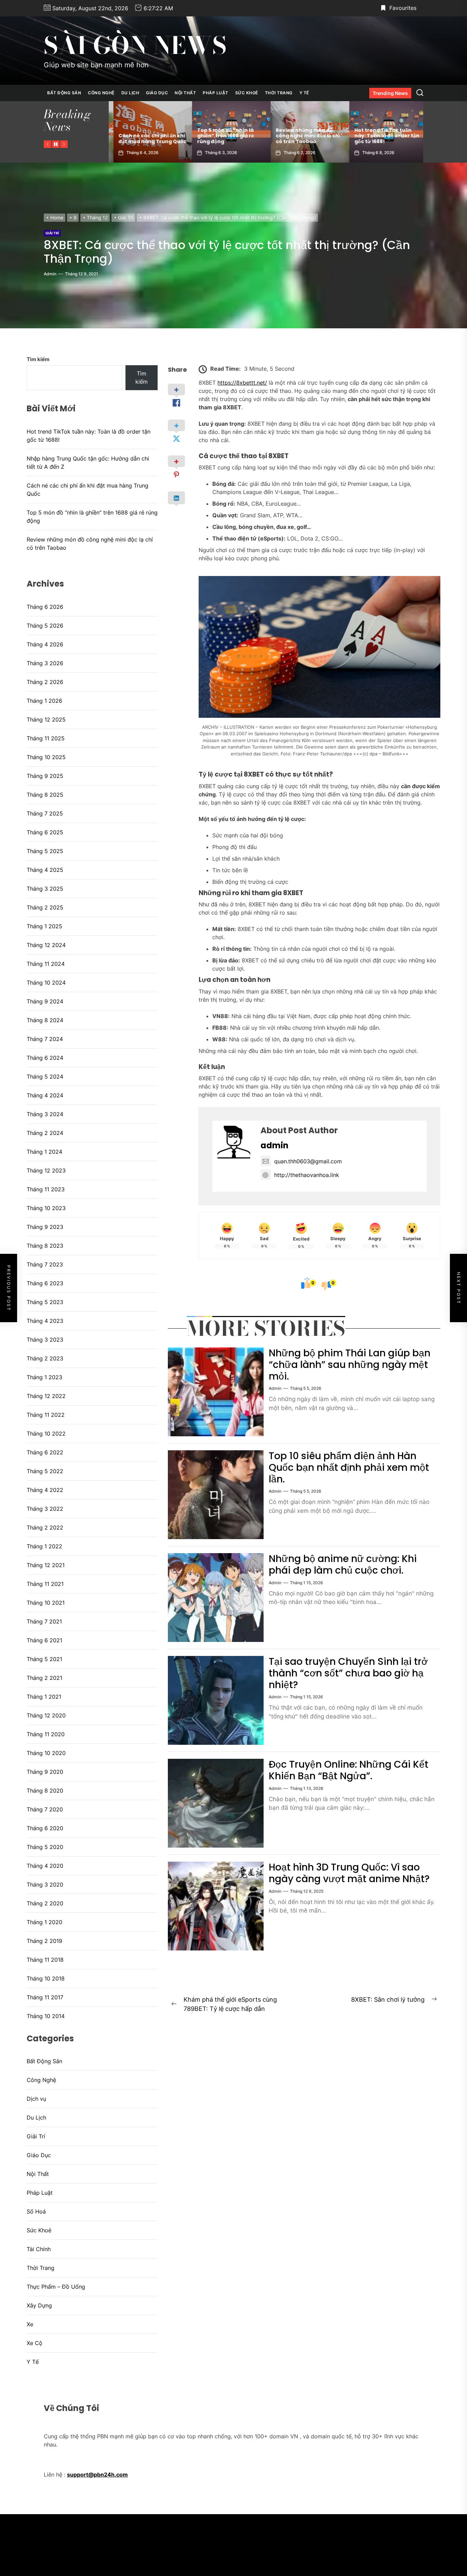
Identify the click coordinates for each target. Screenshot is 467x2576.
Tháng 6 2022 (45, 1452)
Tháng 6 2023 (45, 1283)
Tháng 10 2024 (46, 983)
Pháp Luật (216, 93)
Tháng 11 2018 (45, 1960)
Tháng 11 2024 (46, 964)
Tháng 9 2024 (45, 1001)
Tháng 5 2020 (45, 1847)
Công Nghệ (101, 93)
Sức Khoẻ (247, 93)
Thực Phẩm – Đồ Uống (56, 2287)
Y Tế (304, 93)
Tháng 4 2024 (45, 1095)
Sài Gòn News (135, 45)
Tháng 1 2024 (44, 1152)
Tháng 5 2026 (45, 626)
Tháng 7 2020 (45, 1809)
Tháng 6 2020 (45, 1828)
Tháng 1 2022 (44, 1546)
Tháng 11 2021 (45, 1584)
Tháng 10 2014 (46, 2016)
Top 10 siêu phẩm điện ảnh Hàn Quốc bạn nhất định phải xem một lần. (349, 1467)
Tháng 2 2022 (45, 1527)
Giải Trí (52, 233)
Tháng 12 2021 (46, 1565)
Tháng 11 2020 (46, 1734)
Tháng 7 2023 (45, 1264)
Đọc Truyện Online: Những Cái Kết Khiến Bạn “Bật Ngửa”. (349, 1770)
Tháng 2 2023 (45, 1358)
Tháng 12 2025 (46, 720)
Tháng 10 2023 (46, 1208)
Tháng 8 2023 (45, 1246)
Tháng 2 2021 (44, 1678)
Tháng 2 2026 (45, 682)
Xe (30, 2324)
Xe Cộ (35, 2343)
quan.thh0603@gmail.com (308, 1161)
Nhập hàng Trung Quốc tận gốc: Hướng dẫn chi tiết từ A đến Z (384, 136)
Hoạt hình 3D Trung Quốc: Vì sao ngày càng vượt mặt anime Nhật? (349, 1873)
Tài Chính (39, 2249)
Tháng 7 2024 (45, 1039)
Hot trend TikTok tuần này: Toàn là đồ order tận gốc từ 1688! (304, 136)
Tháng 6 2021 (44, 1640)
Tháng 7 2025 (45, 813)
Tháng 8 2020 (45, 1791)
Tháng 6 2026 (45, 607)
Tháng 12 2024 (46, 945)
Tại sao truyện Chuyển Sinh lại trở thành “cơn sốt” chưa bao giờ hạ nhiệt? (348, 1673)
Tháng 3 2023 (45, 1340)
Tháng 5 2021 (44, 1659)
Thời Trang (279, 93)
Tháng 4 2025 (45, 870)
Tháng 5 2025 (45, 851)
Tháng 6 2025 (45, 832)
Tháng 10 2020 (46, 1753)
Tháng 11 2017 (45, 1997)
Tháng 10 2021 (46, 1603)
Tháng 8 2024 (45, 1020)
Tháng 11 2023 (46, 1189)
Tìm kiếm (38, 359)
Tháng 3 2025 (45, 889)
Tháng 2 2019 (44, 1941)
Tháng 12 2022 (46, 1396)
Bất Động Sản (64, 93)
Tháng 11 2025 (46, 738)
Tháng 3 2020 (45, 1885)
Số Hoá (36, 2211)
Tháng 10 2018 (46, 1978)
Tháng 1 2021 (44, 1697)
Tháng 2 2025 (45, 907)
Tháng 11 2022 (46, 1415)
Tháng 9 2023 (45, 1227)
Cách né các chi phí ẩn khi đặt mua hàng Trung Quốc (88, 490)
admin (50, 274)
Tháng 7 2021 (44, 1621)
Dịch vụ (36, 2099)
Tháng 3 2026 (45, 663)
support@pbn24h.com (97, 2475)
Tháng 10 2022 (46, 1434)
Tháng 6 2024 (45, 1058)
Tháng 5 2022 (45, 1471)
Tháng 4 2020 (45, 1866)
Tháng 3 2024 (45, 1114)
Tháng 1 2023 (44, 1377)
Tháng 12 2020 (46, 1715)
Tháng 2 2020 (45, 1903)
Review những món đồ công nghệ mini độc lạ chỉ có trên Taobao (225, 136)
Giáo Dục (157, 93)
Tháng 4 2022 (45, 1490)
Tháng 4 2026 (45, 644)
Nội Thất (185, 93)
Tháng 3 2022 (45, 1509)
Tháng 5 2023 (45, 1302)
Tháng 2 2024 (45, 1133)
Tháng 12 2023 (46, 1170)
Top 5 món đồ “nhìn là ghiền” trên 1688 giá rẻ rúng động (142, 136)
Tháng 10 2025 (46, 757)
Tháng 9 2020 (45, 1772)
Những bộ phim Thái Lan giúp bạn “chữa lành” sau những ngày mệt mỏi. (350, 1365)
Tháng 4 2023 (45, 1321)
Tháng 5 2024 (45, 1077)
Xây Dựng (39, 2305)
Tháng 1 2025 (44, 926)
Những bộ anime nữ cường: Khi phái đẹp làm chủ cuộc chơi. (343, 1565)
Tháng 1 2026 (44, 701)
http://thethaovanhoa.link (307, 1175)
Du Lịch (130, 93)
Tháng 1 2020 (44, 1922)
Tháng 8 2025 (45, 795)
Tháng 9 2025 (45, 776)
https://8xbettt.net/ (242, 383)
